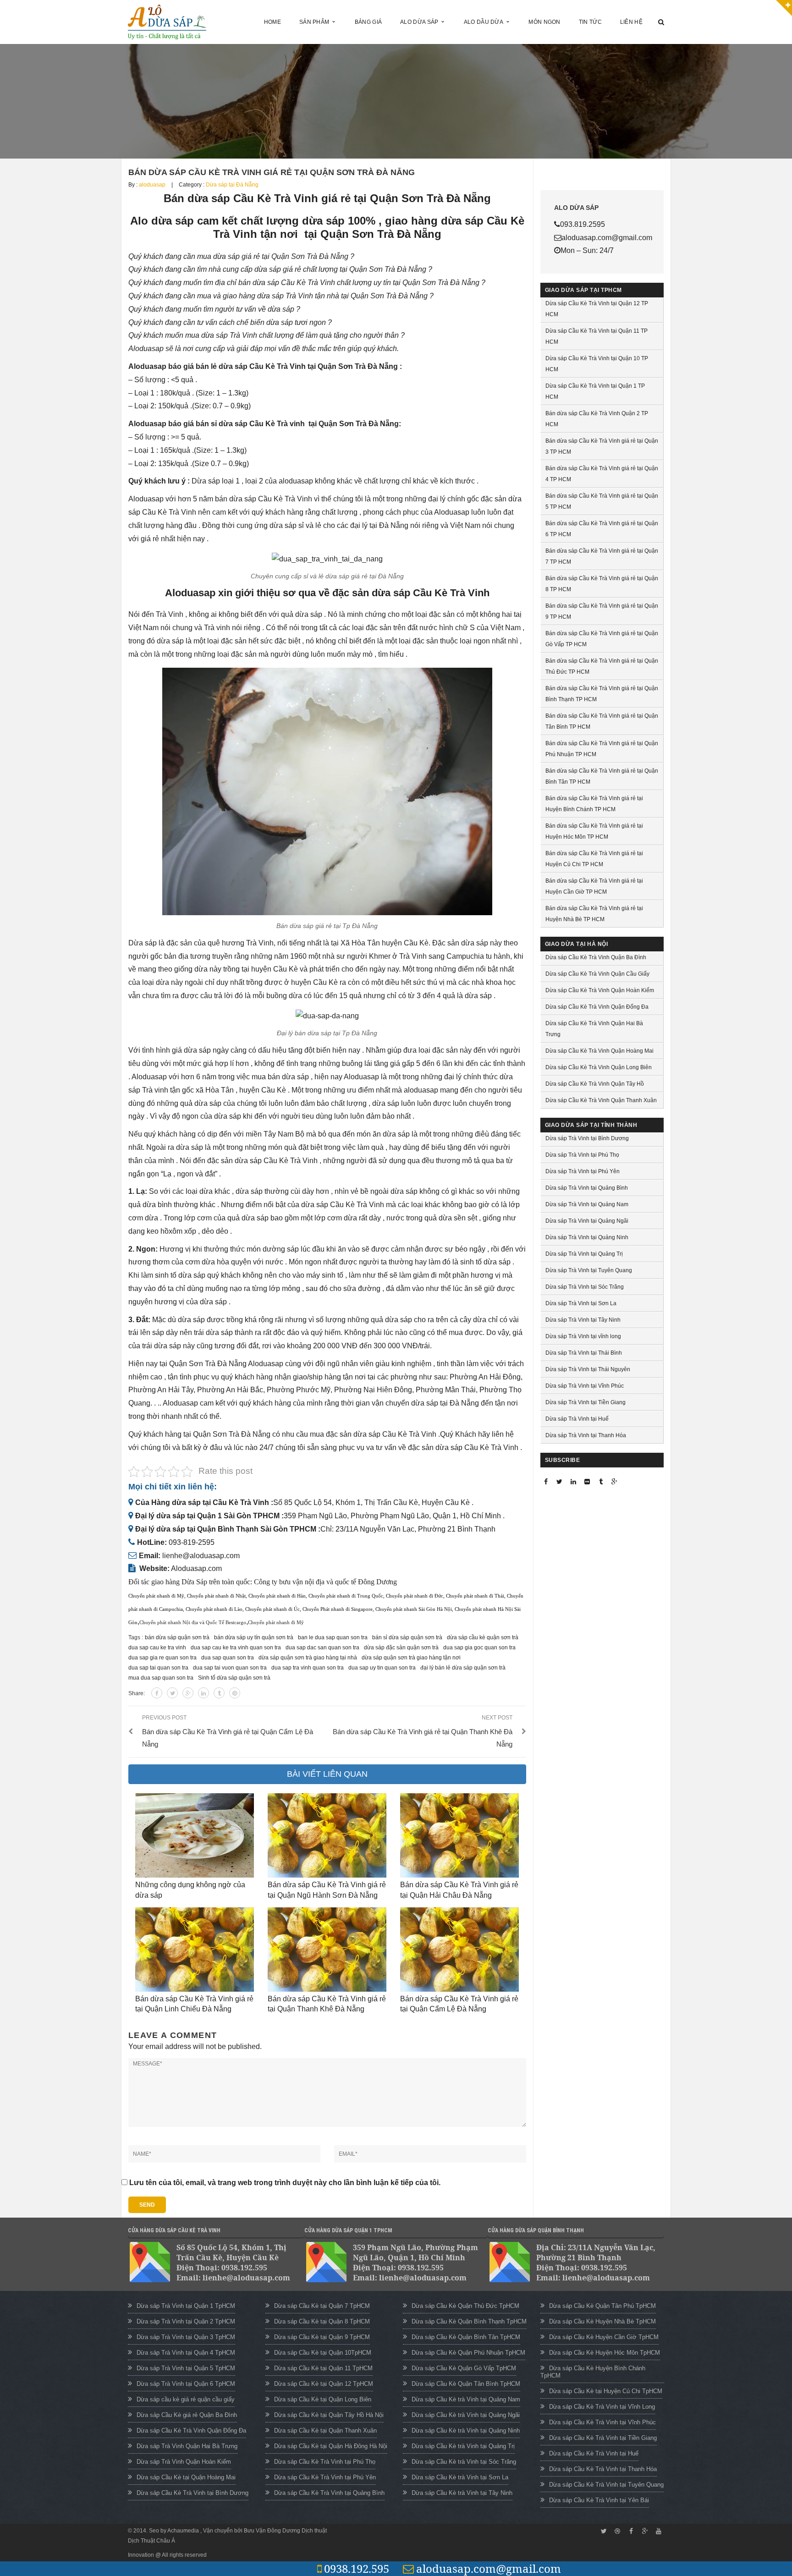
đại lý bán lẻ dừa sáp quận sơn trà (463, 1668)
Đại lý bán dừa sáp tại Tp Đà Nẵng (327, 1033)
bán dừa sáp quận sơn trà (177, 1637)
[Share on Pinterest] (235, 1693)
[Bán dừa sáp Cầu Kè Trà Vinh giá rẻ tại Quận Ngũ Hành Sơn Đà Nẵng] (327, 1835)
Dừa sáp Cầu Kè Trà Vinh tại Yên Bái (599, 2500)
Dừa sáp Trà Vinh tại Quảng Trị (584, 1254)
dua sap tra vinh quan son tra (308, 1668)
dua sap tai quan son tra (158, 1668)
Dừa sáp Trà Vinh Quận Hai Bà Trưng (187, 2446)
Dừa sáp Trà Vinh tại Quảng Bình (587, 1188)
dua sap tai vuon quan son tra (230, 1668)
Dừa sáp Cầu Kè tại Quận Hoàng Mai (186, 2477)
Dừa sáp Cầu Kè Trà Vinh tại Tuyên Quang (606, 2485)
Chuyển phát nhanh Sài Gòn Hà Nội (414, 1609)
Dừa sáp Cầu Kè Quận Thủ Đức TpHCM (465, 2306)
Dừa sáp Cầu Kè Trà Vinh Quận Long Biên (599, 1067)
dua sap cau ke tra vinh (157, 1648)
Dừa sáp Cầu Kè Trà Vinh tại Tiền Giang (603, 2438)
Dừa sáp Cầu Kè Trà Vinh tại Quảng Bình (329, 2493)
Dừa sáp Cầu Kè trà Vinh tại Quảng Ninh (466, 2430)
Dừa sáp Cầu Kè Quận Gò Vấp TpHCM (464, 2368)
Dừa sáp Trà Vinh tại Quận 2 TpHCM (186, 2321)
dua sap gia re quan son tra (162, 1658)
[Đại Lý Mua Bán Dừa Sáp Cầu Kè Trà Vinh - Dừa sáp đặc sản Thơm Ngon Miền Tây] (167, 21)
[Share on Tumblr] (219, 1693)
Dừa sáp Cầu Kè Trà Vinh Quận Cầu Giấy (597, 974)
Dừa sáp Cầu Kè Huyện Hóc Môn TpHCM (605, 2353)
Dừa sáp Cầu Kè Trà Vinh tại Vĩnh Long (602, 2407)
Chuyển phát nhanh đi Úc (272, 1609)
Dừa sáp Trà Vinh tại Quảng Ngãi (587, 1221)
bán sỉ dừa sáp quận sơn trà (407, 1637)
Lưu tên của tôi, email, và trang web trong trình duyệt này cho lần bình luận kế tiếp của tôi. (285, 2183)
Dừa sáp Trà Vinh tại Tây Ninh (583, 1320)
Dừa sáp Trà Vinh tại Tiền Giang (586, 1402)
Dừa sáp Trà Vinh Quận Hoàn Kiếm (184, 2462)
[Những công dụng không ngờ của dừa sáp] (195, 1835)
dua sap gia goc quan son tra (479, 1648)
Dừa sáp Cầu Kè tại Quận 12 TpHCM (324, 2384)
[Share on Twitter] (172, 1693)
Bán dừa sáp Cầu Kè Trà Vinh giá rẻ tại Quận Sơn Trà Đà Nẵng (272, 172)
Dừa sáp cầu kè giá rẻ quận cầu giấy (186, 2399)
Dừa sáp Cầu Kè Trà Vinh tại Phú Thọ (325, 2462)
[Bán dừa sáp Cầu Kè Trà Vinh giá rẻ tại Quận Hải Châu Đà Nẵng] (459, 1835)
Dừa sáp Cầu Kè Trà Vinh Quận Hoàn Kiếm (600, 990)
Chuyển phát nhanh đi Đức (415, 1596)
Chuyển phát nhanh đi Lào (214, 1609)
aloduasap (152, 185)
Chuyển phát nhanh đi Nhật (216, 1596)
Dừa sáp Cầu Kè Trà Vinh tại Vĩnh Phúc (602, 2422)
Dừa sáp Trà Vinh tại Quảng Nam (587, 1204)
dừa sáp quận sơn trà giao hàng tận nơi (411, 1658)
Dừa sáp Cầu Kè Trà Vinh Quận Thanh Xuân (601, 1100)
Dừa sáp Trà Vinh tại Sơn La (581, 1303)
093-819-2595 (192, 1542)
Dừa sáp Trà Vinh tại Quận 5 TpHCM (186, 2368)
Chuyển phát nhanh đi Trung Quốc (346, 1596)
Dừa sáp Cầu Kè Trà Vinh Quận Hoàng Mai (599, 1051)
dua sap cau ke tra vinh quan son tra (236, 1648)
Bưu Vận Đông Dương (272, 2531)
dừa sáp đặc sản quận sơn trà (401, 1648)
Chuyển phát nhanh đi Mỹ (156, 1596)
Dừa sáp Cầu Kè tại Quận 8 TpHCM (322, 2321)
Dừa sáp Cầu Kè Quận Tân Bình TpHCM (466, 2384)
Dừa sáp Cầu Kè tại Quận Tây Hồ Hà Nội (329, 2415)
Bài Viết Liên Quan (327, 1774)
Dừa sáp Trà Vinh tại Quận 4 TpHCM (186, 2353)
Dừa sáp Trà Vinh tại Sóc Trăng (585, 1287)
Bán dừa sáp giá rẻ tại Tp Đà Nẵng (327, 926)
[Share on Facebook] (157, 1693)
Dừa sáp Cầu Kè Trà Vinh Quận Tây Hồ (595, 1084)
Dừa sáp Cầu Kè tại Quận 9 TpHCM (322, 2337)
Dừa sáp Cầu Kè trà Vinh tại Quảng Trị (463, 2446)
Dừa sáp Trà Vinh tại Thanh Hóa (586, 1435)
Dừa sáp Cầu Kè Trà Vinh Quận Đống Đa (597, 1007)
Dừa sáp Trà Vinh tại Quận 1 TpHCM (186, 2306)
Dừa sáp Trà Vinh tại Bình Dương (587, 1138)
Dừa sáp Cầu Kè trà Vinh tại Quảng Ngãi (466, 2415)
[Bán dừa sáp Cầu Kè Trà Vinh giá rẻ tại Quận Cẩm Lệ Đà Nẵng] (459, 1950)
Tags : (136, 1637)
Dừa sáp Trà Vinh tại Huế (577, 1419)
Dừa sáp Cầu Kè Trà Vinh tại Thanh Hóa (603, 2469)
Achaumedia (184, 2531)
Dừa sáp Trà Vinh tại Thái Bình (584, 1353)
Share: (137, 1693)
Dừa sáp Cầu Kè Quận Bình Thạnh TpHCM (469, 2321)
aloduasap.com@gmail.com (489, 2568)
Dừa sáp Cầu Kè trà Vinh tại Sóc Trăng (464, 2462)
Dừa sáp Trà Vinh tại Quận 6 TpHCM (186, 2384)
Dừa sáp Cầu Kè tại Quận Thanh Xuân (325, 2430)
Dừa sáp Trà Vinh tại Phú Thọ (582, 1155)
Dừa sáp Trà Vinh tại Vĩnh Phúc (585, 1386)
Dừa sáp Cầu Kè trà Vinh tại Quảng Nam (466, 2399)
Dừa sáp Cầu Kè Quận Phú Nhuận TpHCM (468, 2353)
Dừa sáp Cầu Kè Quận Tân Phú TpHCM (602, 2306)
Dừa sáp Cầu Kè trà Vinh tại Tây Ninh (462, 2493)
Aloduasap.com (196, 1568)
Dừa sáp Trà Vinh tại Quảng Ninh (587, 1237)
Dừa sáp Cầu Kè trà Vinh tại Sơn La (460, 2477)
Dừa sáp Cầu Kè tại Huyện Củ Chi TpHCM (606, 2391)
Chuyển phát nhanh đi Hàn (277, 1596)
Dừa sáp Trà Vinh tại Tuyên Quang (589, 1270)
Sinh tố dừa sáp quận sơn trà (234, 1678)
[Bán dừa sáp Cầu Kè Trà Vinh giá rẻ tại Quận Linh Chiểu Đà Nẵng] (195, 1950)
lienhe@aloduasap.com (201, 1556)
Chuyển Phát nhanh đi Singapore (338, 1609)
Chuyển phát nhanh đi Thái (475, 1596)
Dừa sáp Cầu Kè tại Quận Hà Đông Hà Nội (331, 2446)
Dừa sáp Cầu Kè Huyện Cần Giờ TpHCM (604, 2337)
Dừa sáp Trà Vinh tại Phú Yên (583, 1171)
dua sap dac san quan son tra (322, 1648)
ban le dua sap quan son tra (333, 1637)
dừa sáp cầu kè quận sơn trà (483, 1637)
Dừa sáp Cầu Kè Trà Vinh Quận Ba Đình (596, 957)
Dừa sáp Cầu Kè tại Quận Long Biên (323, 2399)
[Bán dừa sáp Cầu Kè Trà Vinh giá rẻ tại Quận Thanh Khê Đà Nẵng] (327, 1950)
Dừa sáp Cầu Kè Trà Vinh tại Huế (594, 2453)
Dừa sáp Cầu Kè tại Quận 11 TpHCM (323, 2368)
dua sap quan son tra (228, 1658)
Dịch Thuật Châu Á (151, 2541)
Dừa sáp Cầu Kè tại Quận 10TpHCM (323, 2353)
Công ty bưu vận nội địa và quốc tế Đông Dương (325, 1582)
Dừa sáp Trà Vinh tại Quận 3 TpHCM (186, 2337)
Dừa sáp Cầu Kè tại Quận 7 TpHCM (322, 2306)
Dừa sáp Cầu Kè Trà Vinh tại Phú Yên (325, 2477)
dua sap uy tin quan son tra (382, 1668)
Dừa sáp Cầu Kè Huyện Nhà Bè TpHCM (602, 2321)
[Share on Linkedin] (203, 1693)
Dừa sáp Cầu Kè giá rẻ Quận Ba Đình (187, 2415)
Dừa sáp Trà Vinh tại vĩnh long (583, 1336)
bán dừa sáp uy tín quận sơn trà (254, 1637)
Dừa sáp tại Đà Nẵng (232, 185)
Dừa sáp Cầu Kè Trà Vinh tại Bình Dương (192, 2493)
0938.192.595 (357, 2568)
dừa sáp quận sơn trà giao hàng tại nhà (308, 1658)
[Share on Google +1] (188, 1693)
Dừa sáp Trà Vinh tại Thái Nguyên (588, 1369)
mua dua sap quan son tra (161, 1678)
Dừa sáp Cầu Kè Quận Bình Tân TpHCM (466, 2337)
